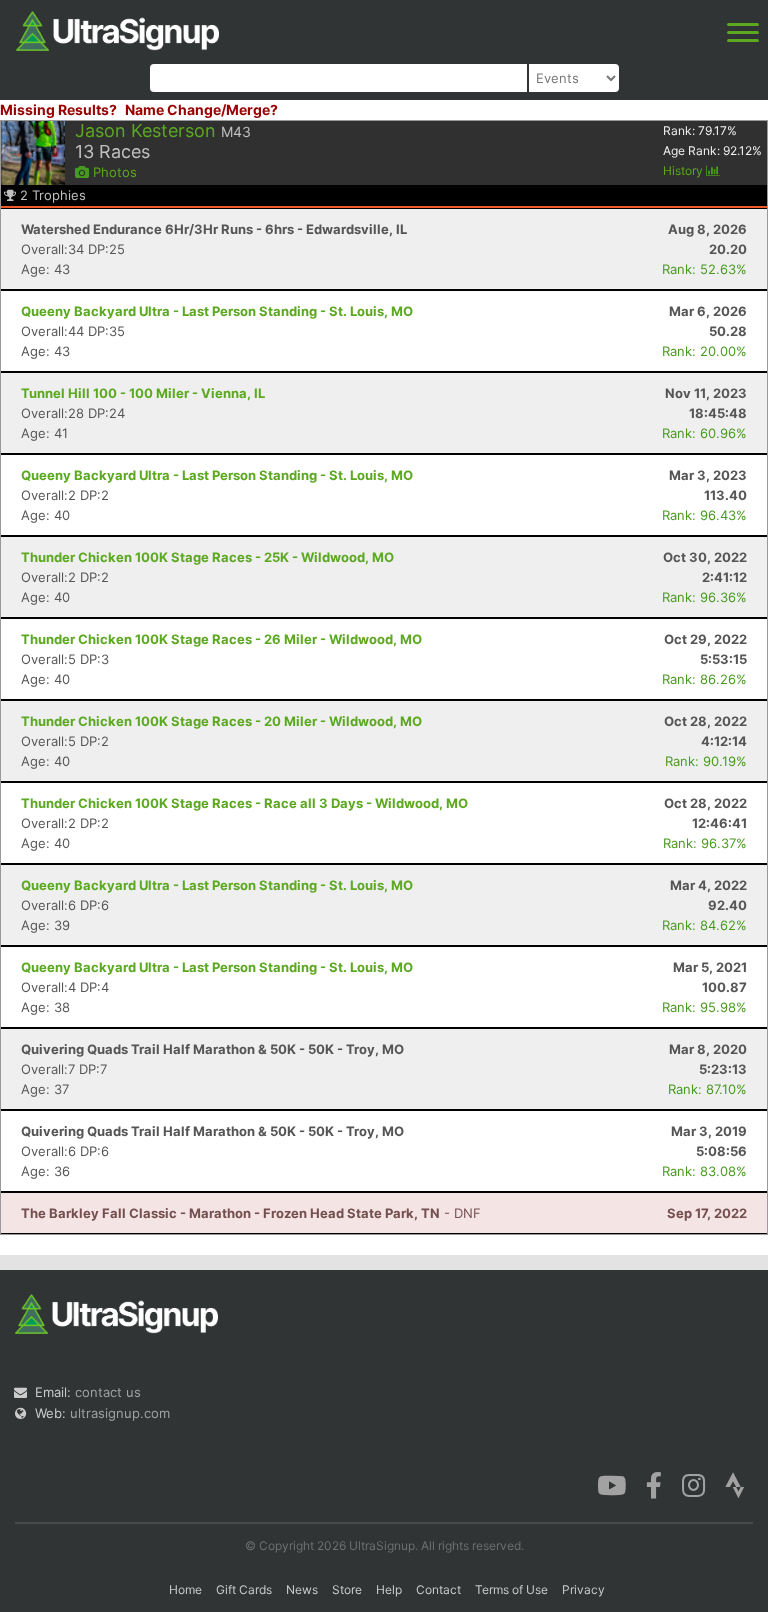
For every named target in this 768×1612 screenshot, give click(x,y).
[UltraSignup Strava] (735, 1484)
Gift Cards (244, 1589)
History (684, 170)
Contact (438, 1589)
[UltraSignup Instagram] (693, 1484)
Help (389, 1589)
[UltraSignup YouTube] (611, 1484)
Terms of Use (511, 1589)
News (302, 1589)
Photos (113, 172)
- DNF (251, 1213)
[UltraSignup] (117, 29)
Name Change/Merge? (201, 109)
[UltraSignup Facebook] (654, 1484)
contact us (108, 1392)
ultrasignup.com (120, 1413)
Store (347, 1589)
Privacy (583, 1589)
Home (185, 1589)
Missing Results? (58, 109)
